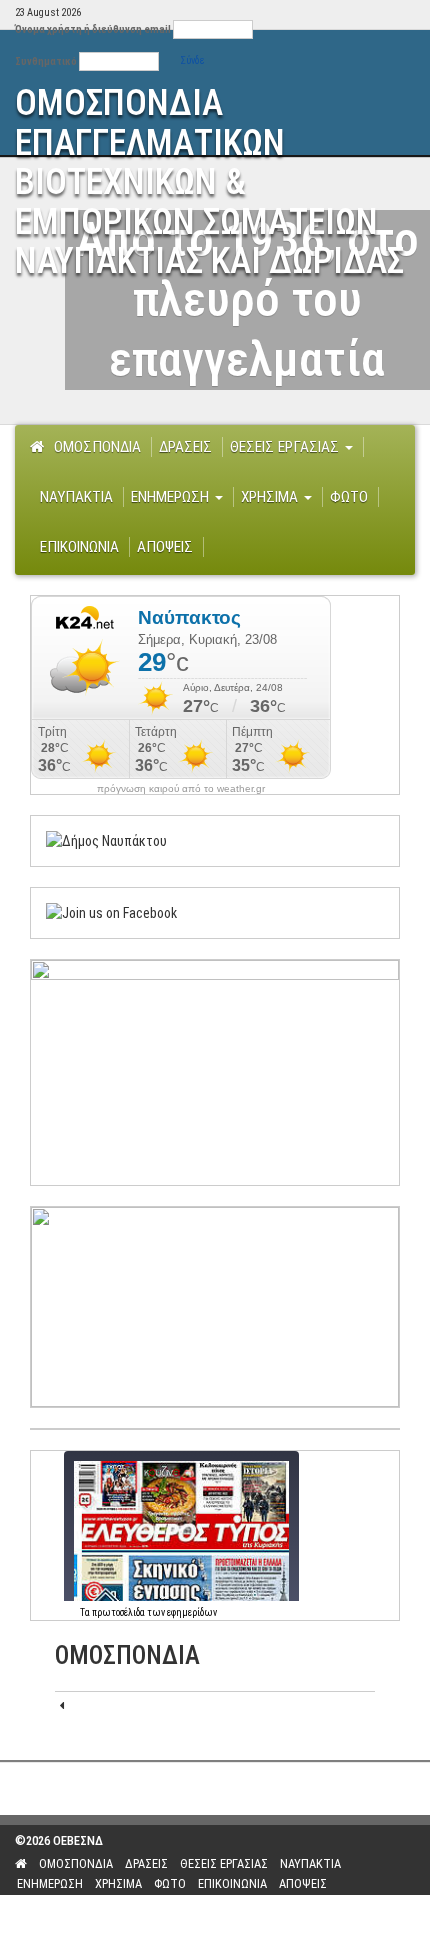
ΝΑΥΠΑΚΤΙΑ (76, 497)
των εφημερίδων (181, 1612)
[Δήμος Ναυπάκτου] (106, 840)
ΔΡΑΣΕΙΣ (185, 447)
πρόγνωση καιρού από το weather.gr (181, 789)
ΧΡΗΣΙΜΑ (271, 497)
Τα (86, 1612)
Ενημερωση (172, 497)
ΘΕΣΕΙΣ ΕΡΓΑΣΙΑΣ (286, 447)
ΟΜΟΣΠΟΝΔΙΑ (97, 447)
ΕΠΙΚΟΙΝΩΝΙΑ (79, 547)
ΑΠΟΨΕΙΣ (165, 547)
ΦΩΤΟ (349, 497)
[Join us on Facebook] (111, 912)
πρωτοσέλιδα (118, 1612)
